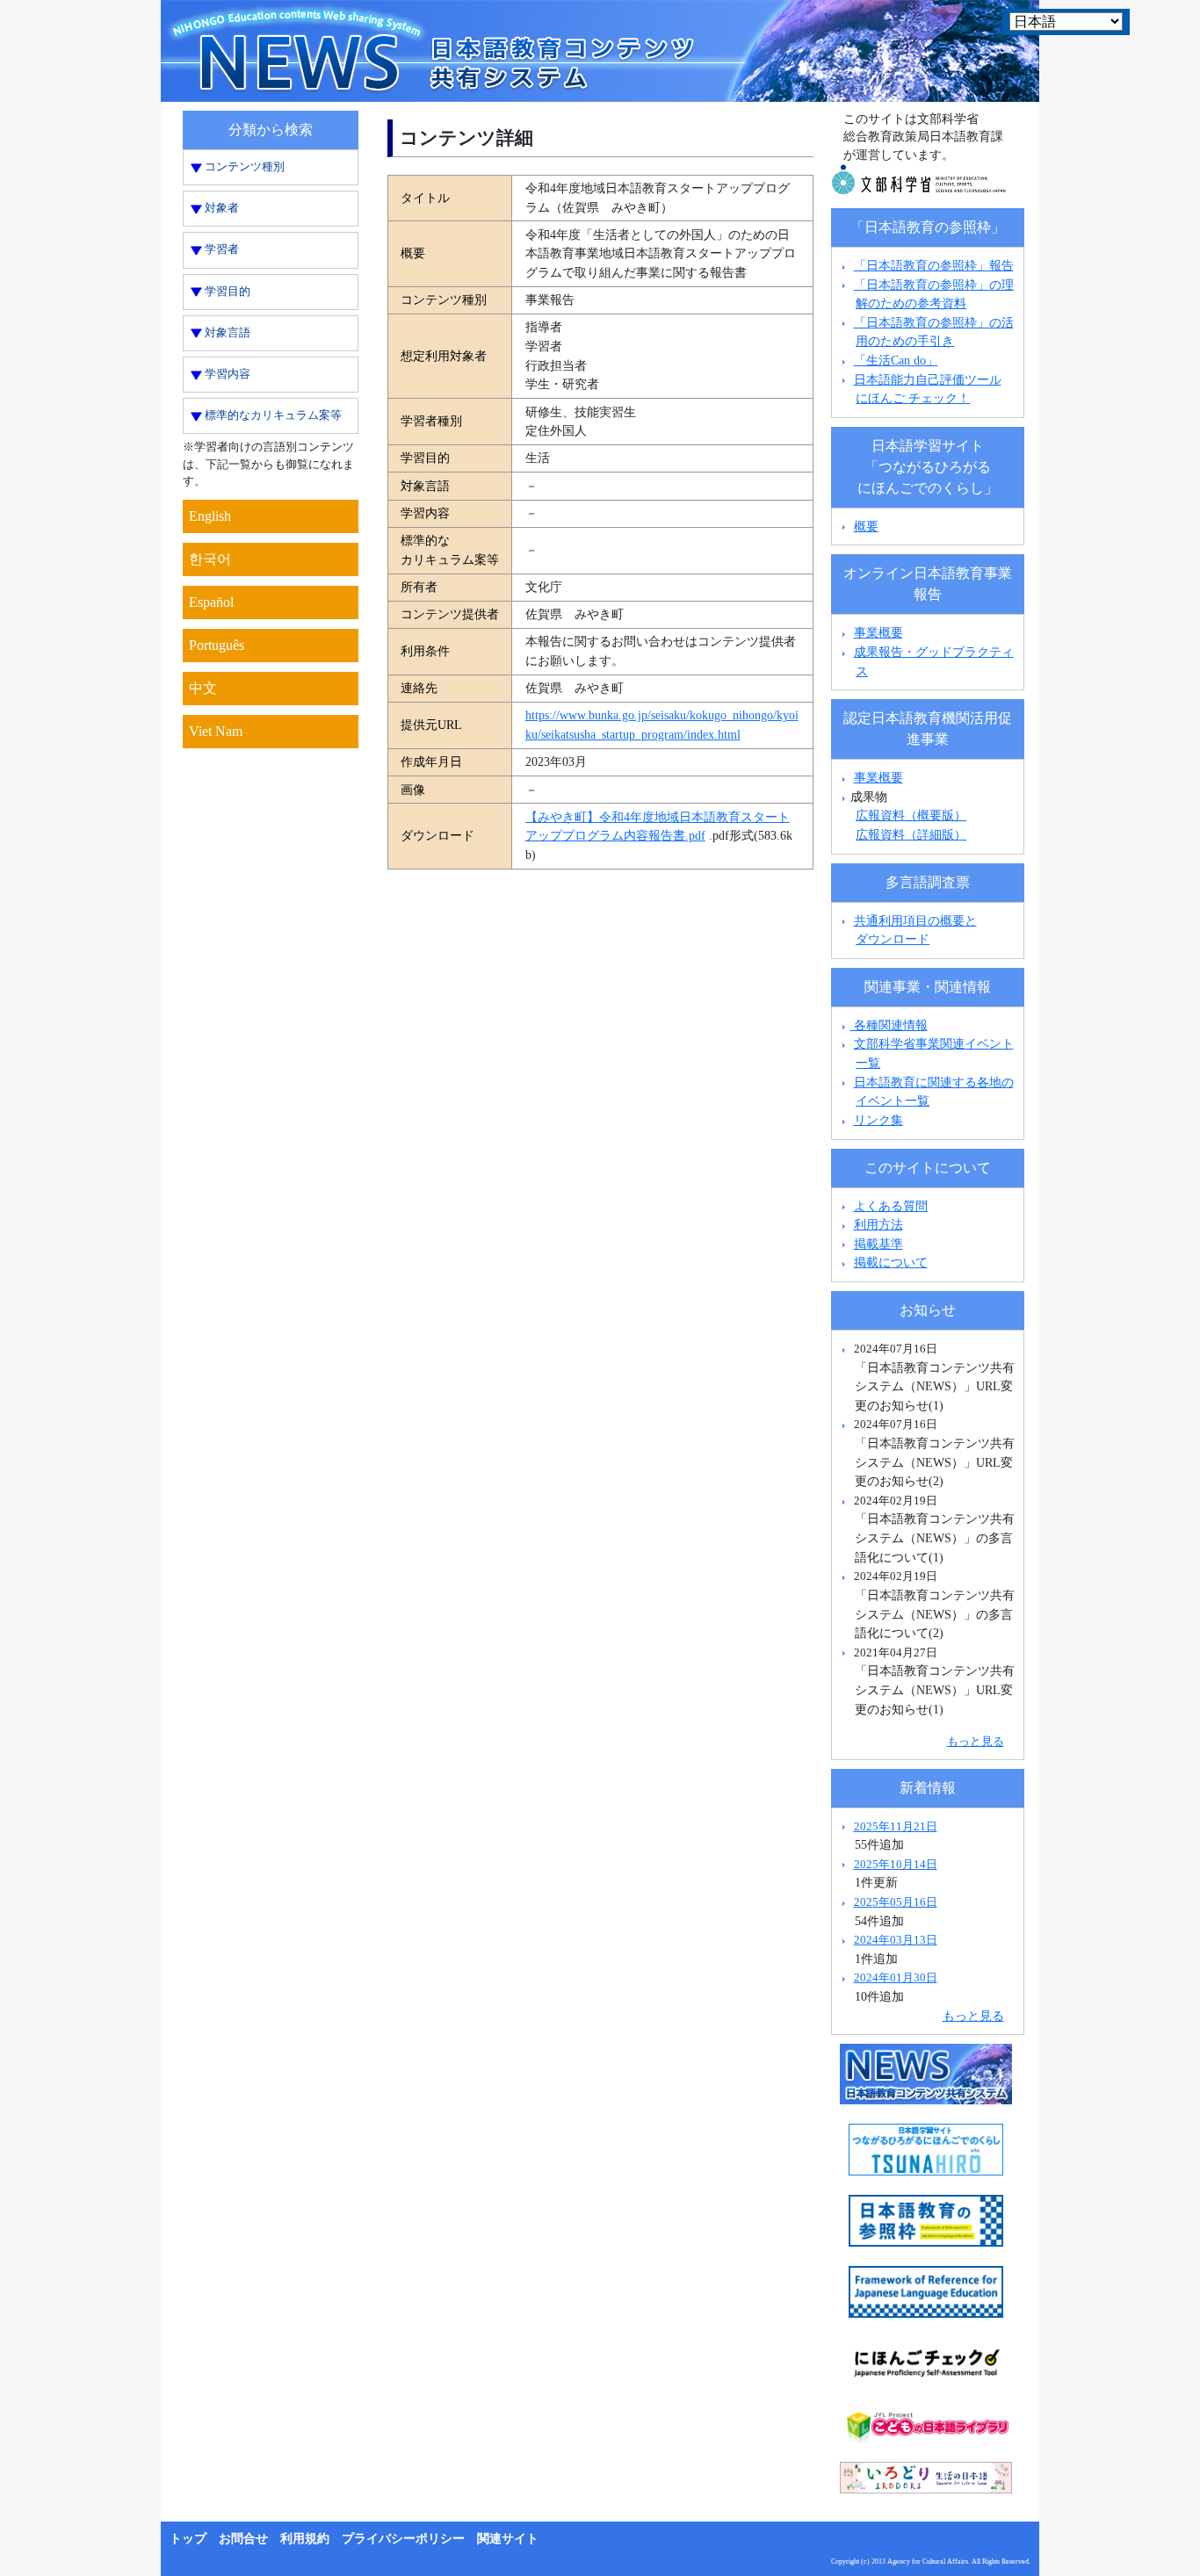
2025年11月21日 (896, 1826)
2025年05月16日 (896, 1902)
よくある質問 (891, 1206)
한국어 (210, 559)
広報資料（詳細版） (911, 834)
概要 (866, 526)
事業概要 (878, 632)
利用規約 (305, 2539)
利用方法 (878, 1224)
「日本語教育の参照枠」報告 (934, 265)
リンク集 (878, 1120)
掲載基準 (878, 1244)
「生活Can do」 (896, 360)
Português (217, 645)
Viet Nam (216, 731)
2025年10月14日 (896, 1864)
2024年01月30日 (896, 1977)
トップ (188, 2539)
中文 (203, 688)
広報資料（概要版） (911, 815)
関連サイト (508, 2539)
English (210, 516)
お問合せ (243, 2539)
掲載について (891, 1262)
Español (211, 602)
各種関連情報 (889, 1025)
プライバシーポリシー (403, 2539)
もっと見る (976, 1741)
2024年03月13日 (896, 1940)
